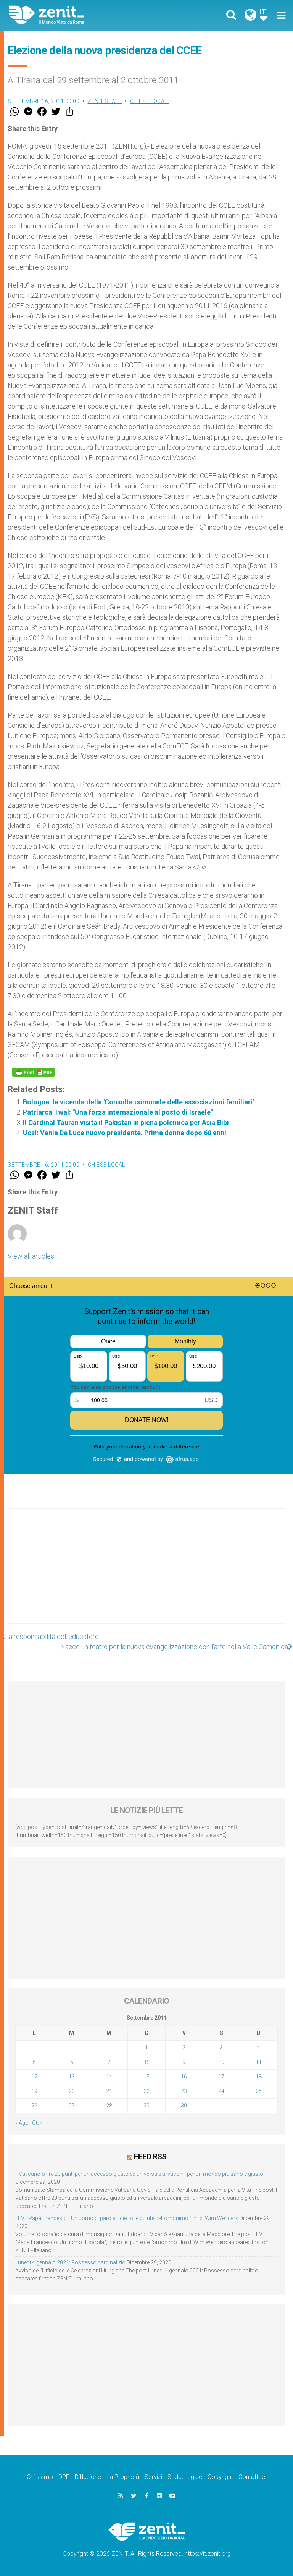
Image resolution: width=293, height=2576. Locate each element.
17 (221, 2077)
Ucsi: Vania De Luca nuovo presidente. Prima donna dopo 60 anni (125, 1133)
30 (184, 2106)
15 (146, 2077)
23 (184, 2091)
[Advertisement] (146, 1574)
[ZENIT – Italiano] (82, 15)
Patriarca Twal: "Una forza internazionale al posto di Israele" (118, 1112)
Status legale (185, 2477)
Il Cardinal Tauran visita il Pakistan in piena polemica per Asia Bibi (126, 1122)
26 (34, 2106)
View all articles (31, 1256)
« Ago (22, 2123)
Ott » (37, 2123)
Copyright (220, 2477)
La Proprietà (123, 2477)
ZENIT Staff (105, 101)
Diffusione (88, 2477)
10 (221, 2062)
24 (221, 2091)
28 (109, 2106)
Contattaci (252, 2477)
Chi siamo (40, 2477)
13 (72, 2077)
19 (34, 2091)
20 (72, 2091)
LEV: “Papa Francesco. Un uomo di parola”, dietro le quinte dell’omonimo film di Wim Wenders (127, 2218)
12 (34, 2077)
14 (109, 2077)
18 (259, 2077)
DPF (64, 2477)
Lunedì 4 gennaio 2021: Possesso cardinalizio (70, 2262)
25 (259, 2091)
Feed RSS (150, 2157)
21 (109, 2091)
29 (146, 2106)
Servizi (153, 2477)
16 (184, 2077)
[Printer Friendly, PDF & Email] (34, 1072)
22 (146, 2091)
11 (259, 2062)
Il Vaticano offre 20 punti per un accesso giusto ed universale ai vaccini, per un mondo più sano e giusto (139, 2174)
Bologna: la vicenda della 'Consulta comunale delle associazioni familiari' (138, 1102)
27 (72, 2106)
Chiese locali (150, 101)
